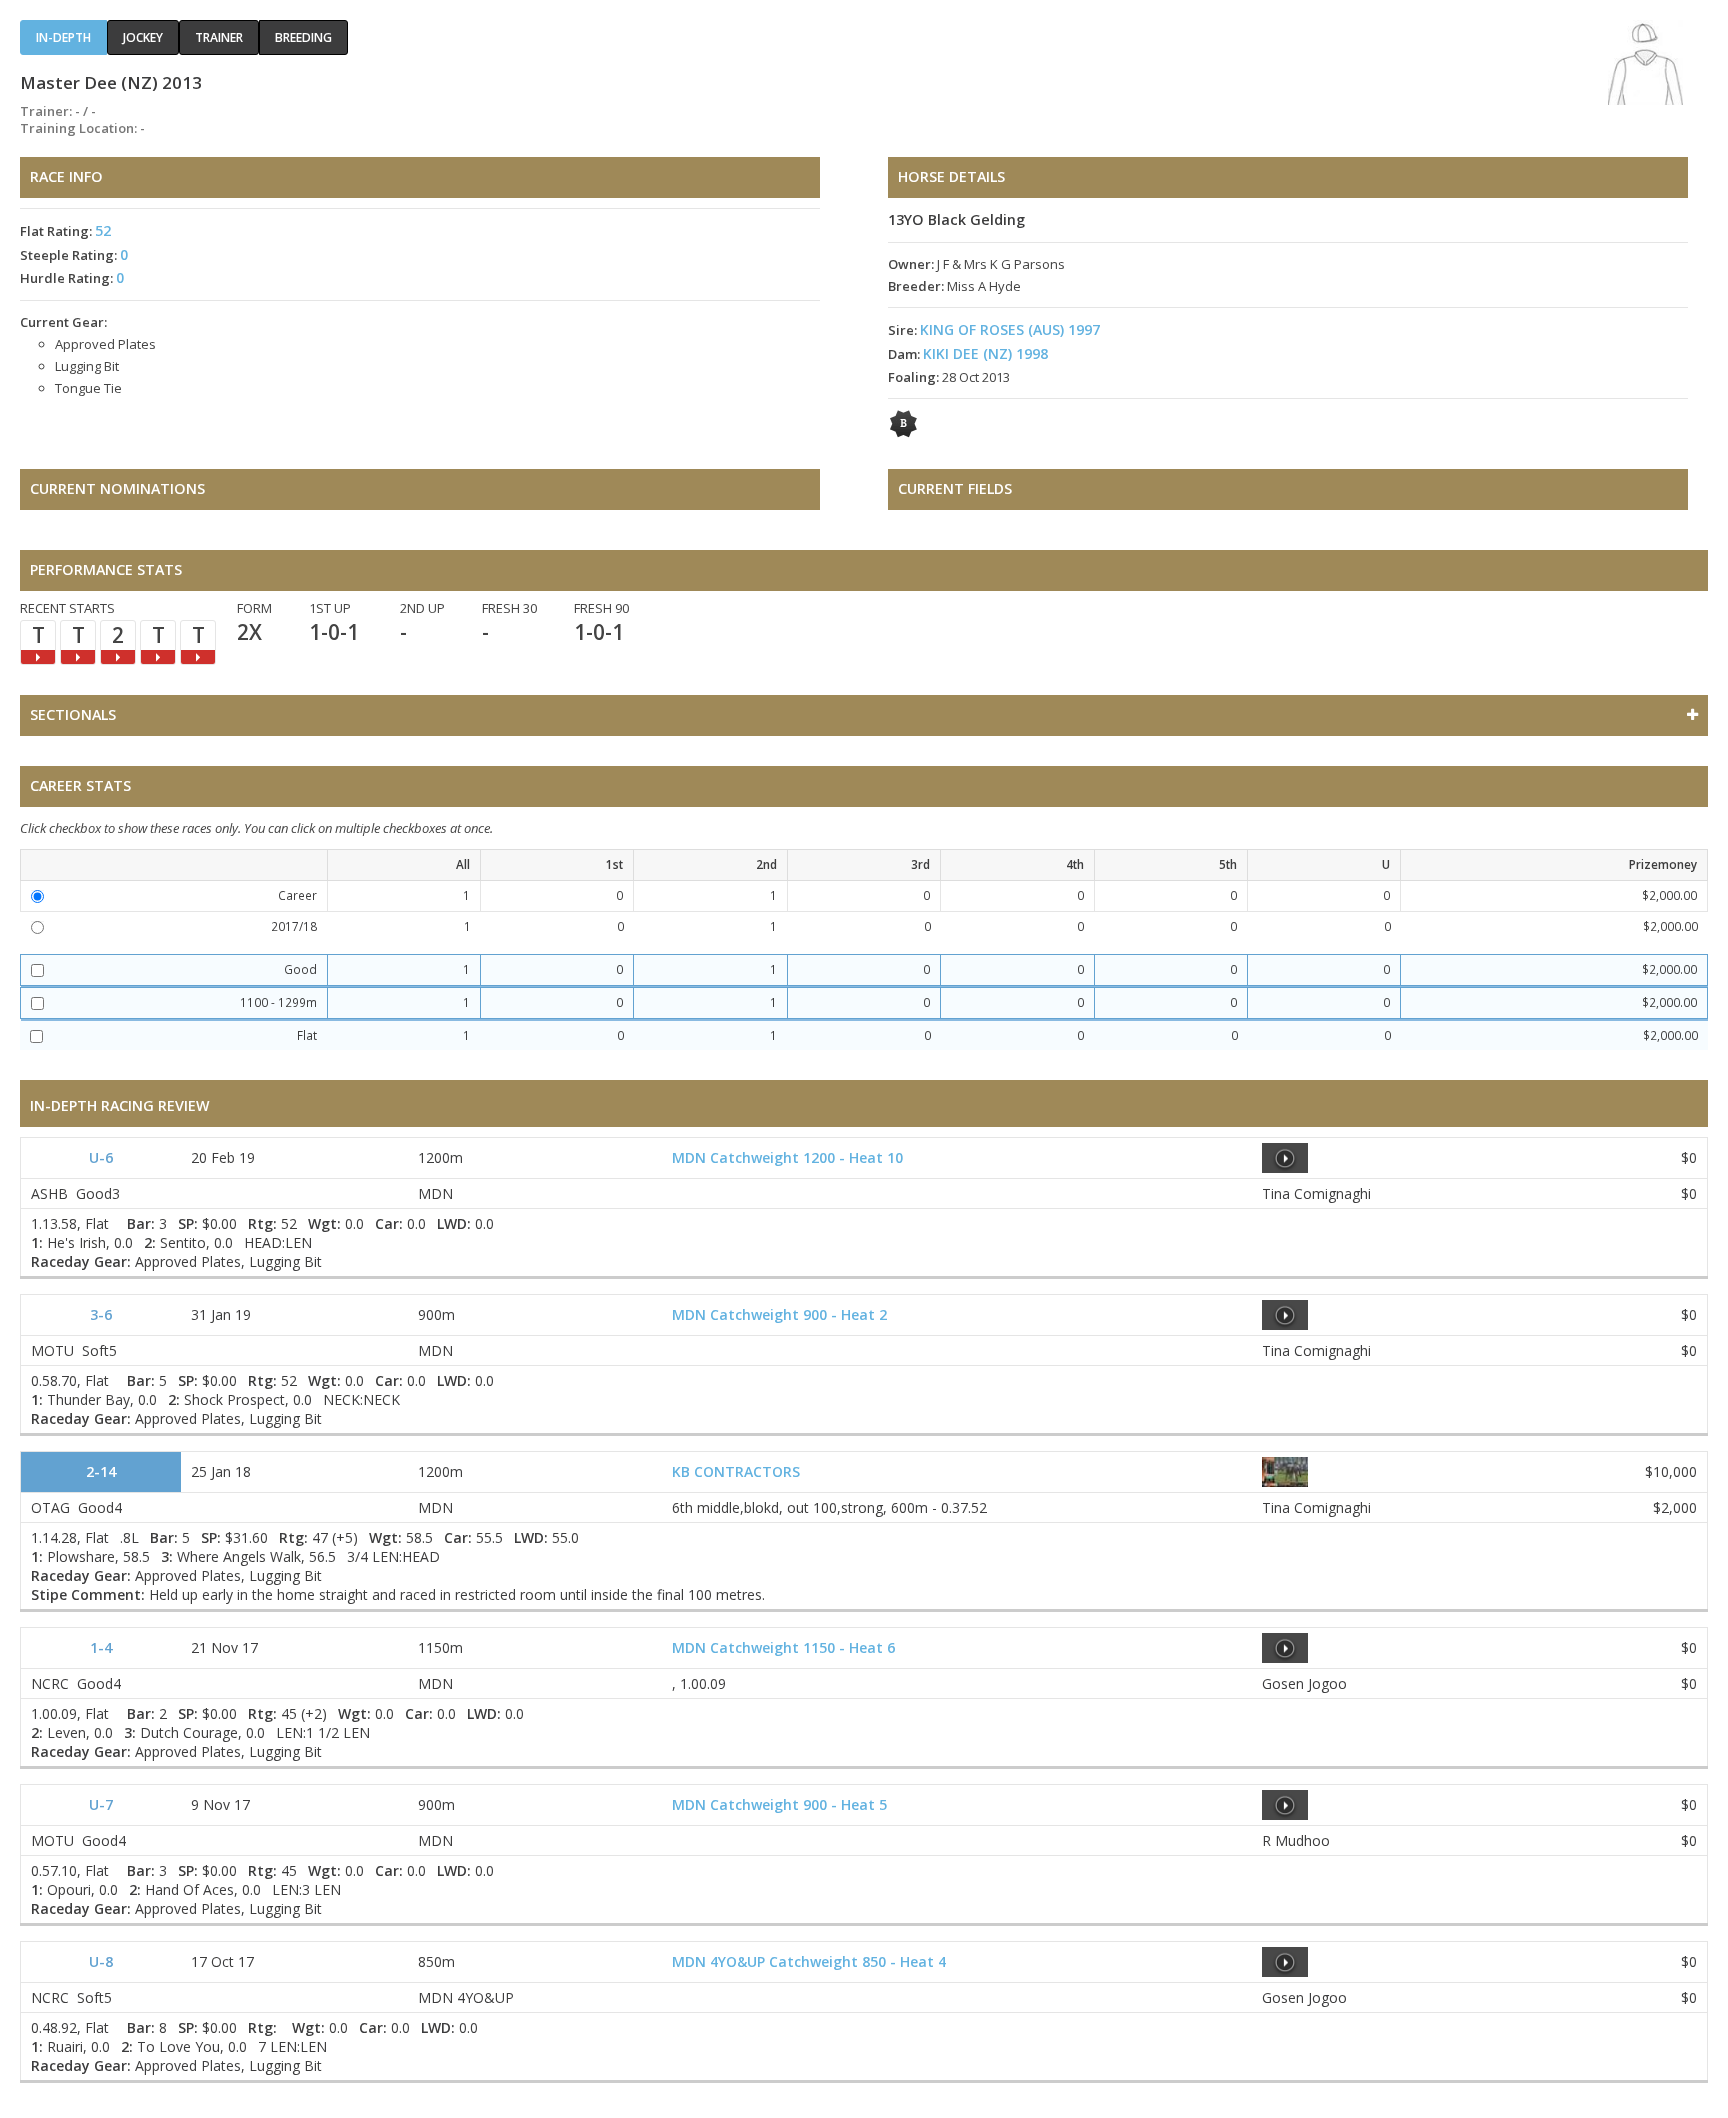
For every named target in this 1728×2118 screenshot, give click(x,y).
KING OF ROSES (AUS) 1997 (1010, 329)
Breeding (303, 37)
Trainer (219, 37)
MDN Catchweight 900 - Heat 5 (779, 1804)
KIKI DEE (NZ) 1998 (985, 353)
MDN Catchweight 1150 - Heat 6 (783, 1647)
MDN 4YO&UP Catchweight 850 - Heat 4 (809, 1961)
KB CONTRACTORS (736, 1471)
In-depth (63, 37)
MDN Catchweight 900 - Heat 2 (779, 1314)
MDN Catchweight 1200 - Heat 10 (787, 1157)
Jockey (143, 37)
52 (103, 230)
